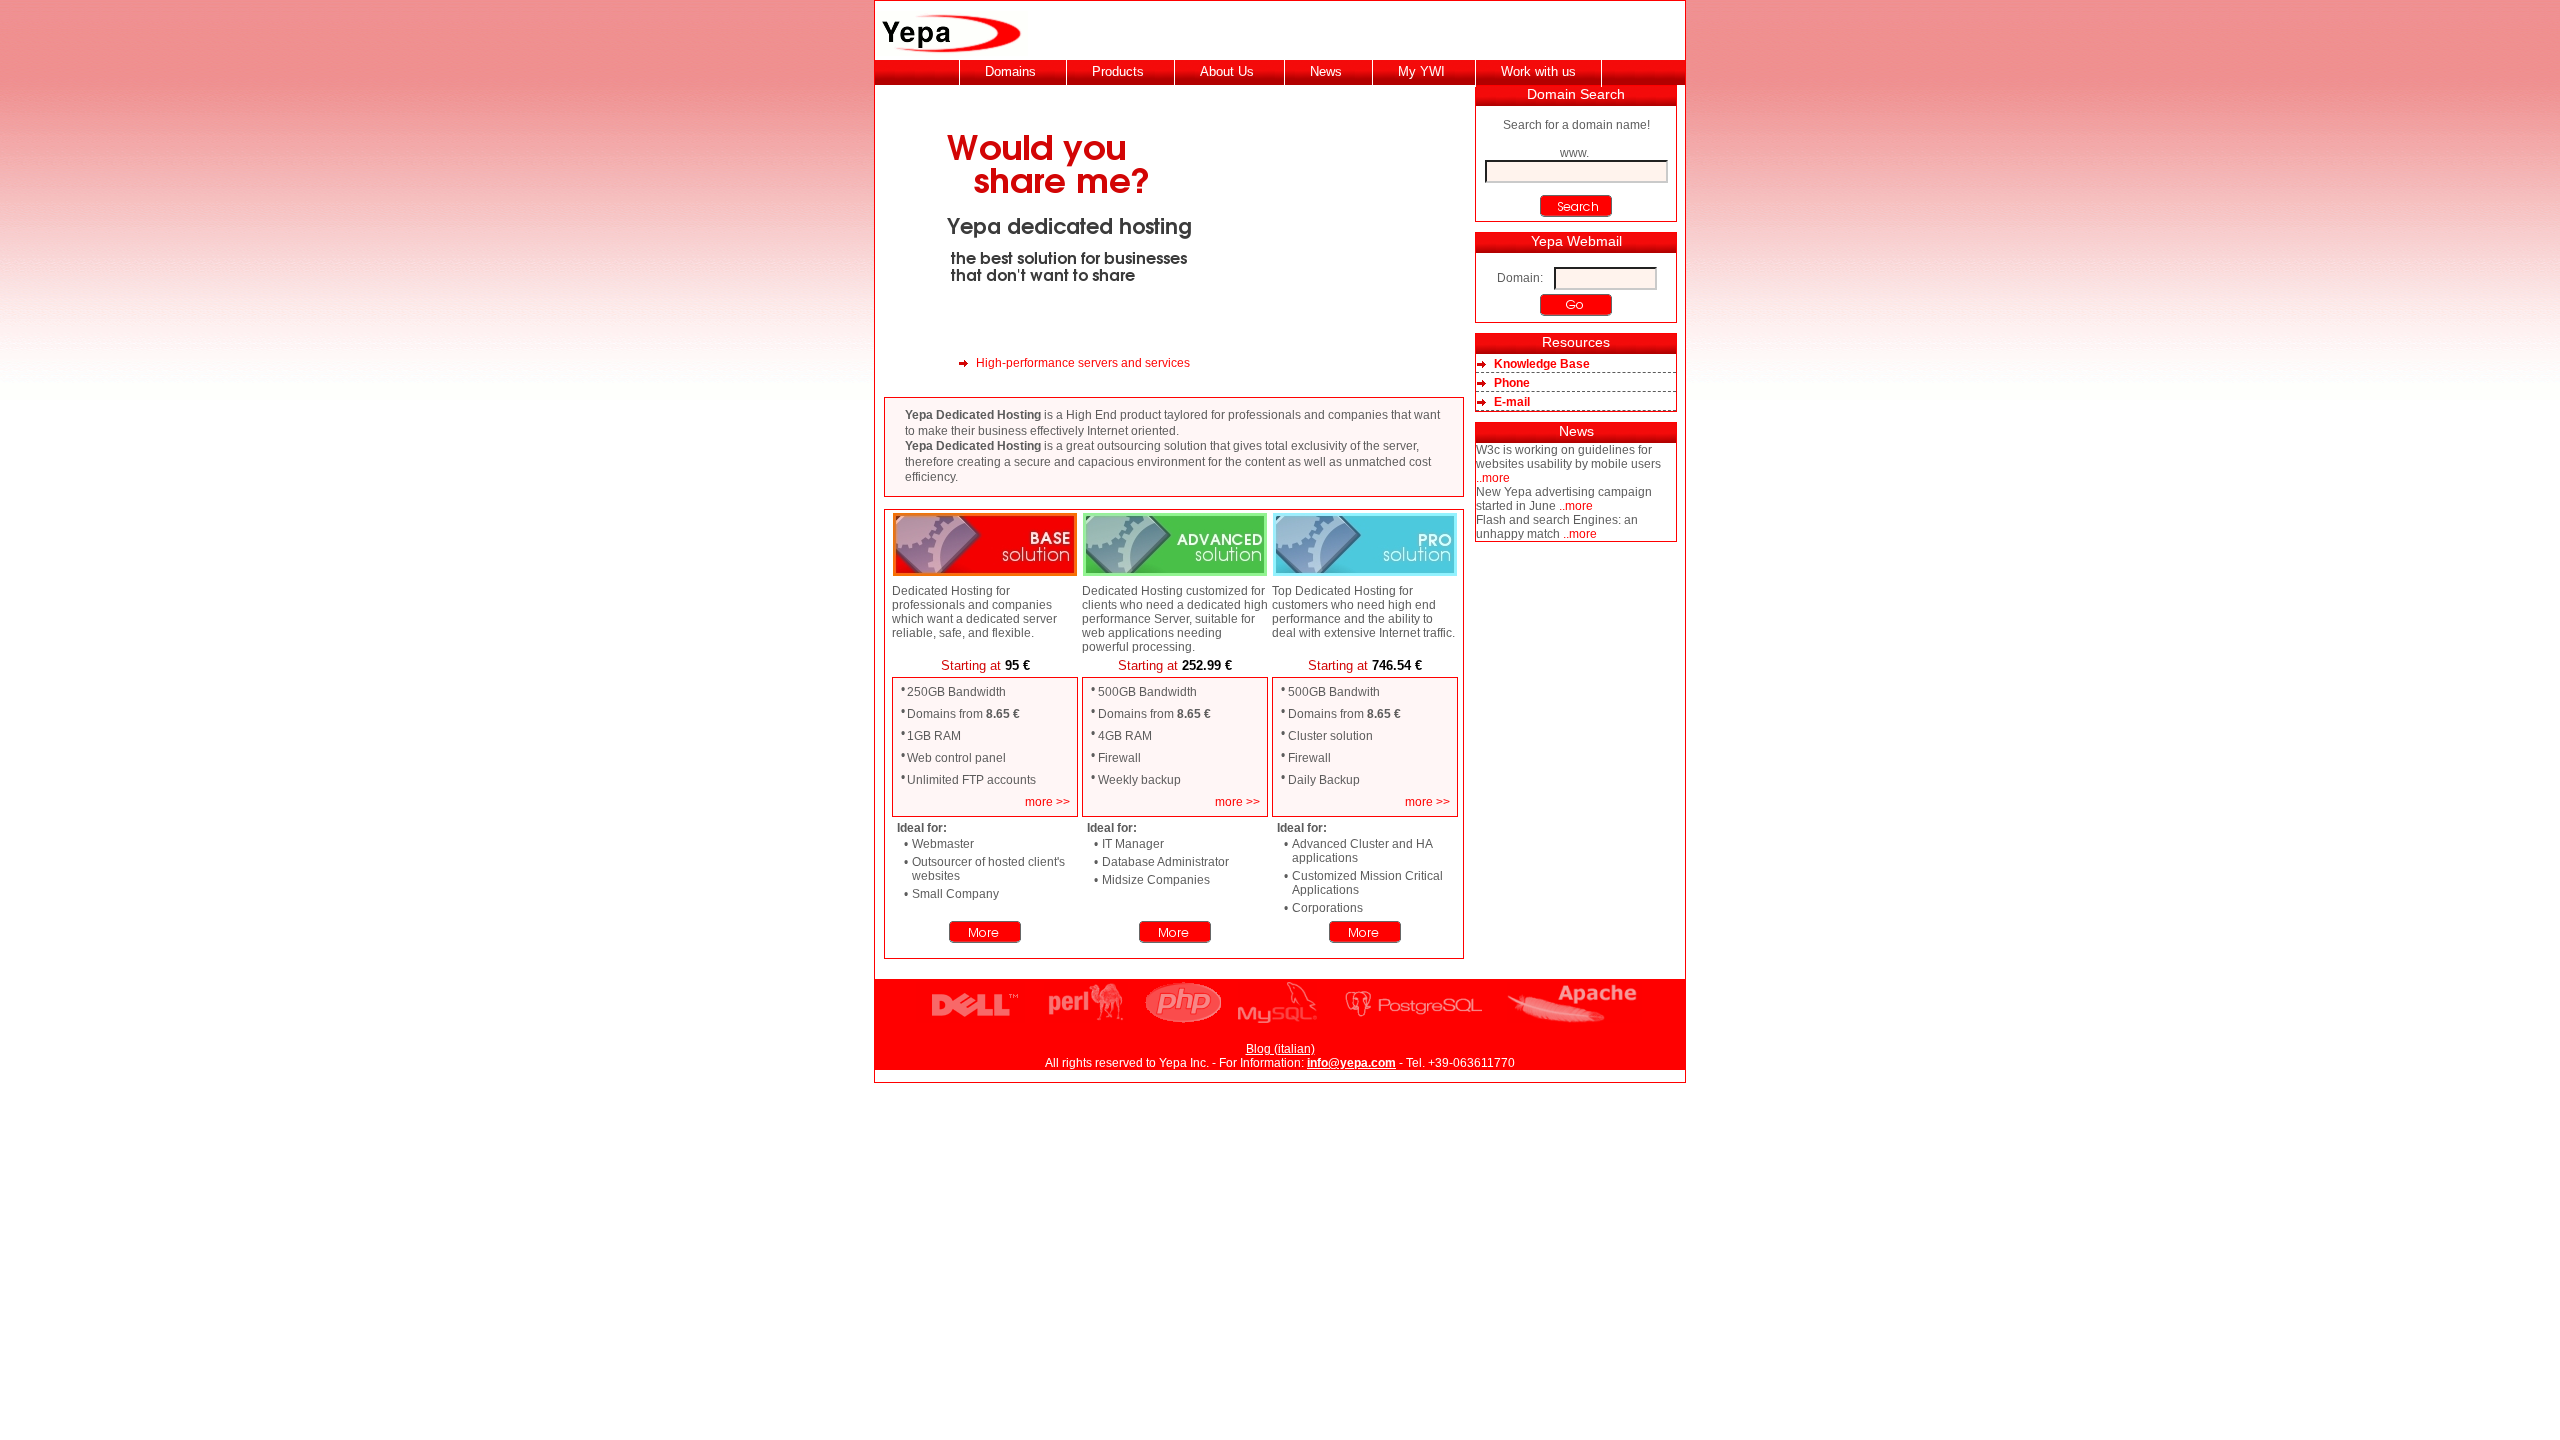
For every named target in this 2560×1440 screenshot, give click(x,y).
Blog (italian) (1280, 1049)
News (1326, 71)
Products (1118, 71)
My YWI (1421, 71)
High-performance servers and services (1083, 363)
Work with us (1538, 71)
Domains (1010, 71)
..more (1493, 478)
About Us (1227, 71)
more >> (1047, 802)
